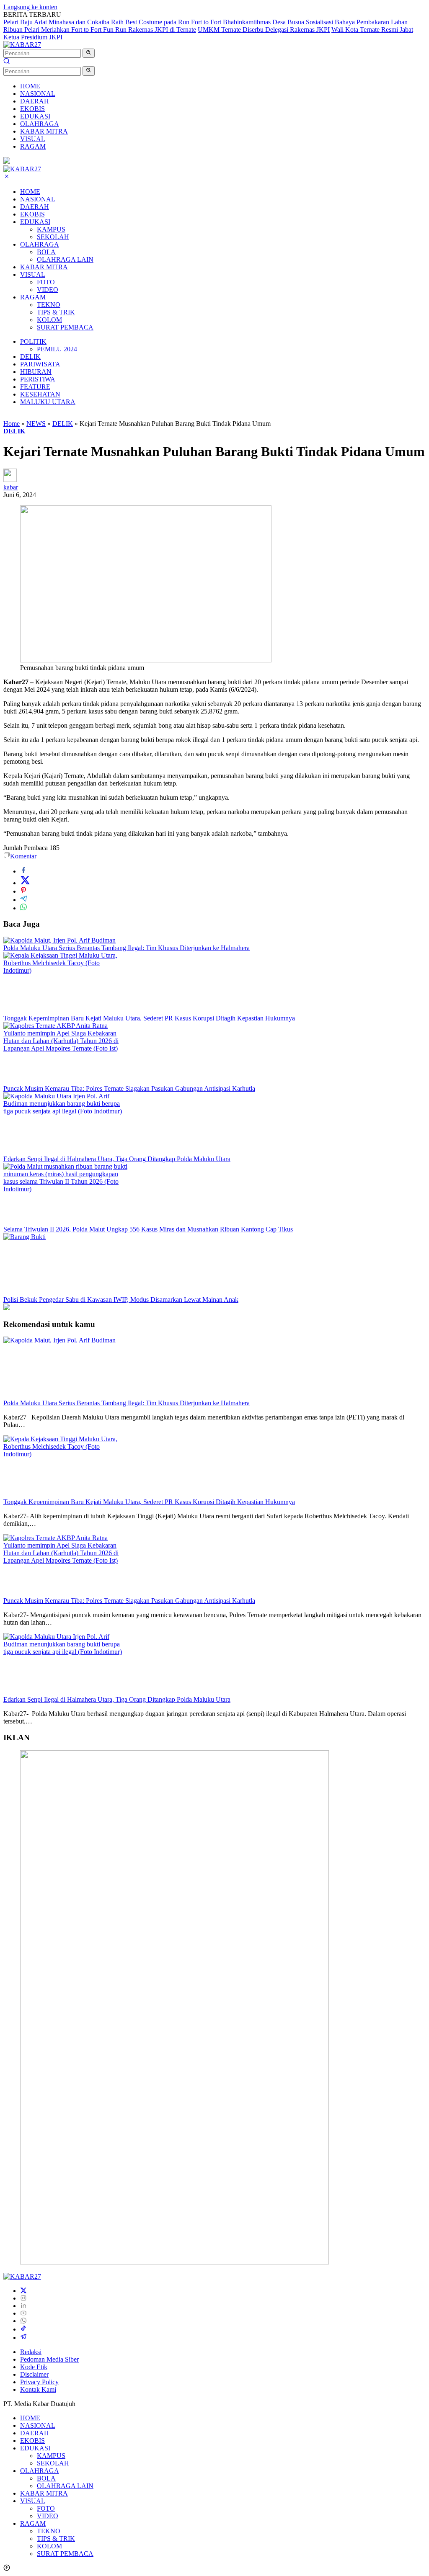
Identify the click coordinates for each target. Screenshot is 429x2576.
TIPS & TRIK (56, 312)
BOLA (46, 252)
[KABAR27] (22, 45)
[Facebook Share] (23, 871)
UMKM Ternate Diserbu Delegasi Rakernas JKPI (264, 30)
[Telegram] (23, 2338)
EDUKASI (35, 222)
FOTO (46, 282)
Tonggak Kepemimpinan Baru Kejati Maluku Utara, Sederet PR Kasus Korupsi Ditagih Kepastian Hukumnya (149, 1018)
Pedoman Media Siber (49, 2359)
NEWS (36, 424)
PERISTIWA (38, 379)
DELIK (30, 357)
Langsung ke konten (30, 7)
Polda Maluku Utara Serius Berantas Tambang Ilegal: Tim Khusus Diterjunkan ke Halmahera (127, 948)
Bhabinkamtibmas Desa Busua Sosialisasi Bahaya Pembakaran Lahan (315, 22)
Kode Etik (34, 2367)
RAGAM (33, 297)
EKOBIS (32, 214)
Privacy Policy (39, 2382)
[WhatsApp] (23, 2321)
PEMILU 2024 (57, 349)
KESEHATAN (40, 394)
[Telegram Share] (23, 900)
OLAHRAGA (40, 244)
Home (12, 424)
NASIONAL (38, 199)
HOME (30, 192)
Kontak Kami (38, 2389)
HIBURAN (36, 372)
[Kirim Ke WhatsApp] (23, 908)
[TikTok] (23, 2329)
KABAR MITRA (44, 267)
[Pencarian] (7, 62)
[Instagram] (23, 2298)
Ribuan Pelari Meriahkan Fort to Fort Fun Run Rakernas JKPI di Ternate (100, 30)
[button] (89, 53)
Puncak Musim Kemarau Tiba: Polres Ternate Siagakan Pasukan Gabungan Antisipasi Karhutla (129, 1088)
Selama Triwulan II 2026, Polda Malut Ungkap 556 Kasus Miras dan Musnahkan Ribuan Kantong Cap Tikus (148, 1229)
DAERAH (35, 207)
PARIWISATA (40, 364)
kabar (11, 487)
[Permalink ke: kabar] (10, 480)
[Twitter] (23, 2291)
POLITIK (33, 341)
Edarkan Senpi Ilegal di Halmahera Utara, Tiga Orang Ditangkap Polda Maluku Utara (117, 1159)
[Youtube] (23, 2313)
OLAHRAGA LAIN (65, 259)
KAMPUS (51, 229)
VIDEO (48, 290)
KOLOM (49, 320)
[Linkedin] (23, 2306)
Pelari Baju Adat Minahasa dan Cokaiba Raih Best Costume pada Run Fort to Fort (112, 22)
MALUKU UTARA (48, 402)
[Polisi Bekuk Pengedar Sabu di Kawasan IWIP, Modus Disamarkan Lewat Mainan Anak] (66, 1237)
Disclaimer (34, 2374)
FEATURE (35, 387)
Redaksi (31, 2352)
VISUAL (33, 274)
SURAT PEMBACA (65, 327)
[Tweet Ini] (25, 883)
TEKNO (49, 305)
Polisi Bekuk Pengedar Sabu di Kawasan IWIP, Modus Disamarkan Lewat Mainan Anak (121, 1300)
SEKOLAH (53, 237)
